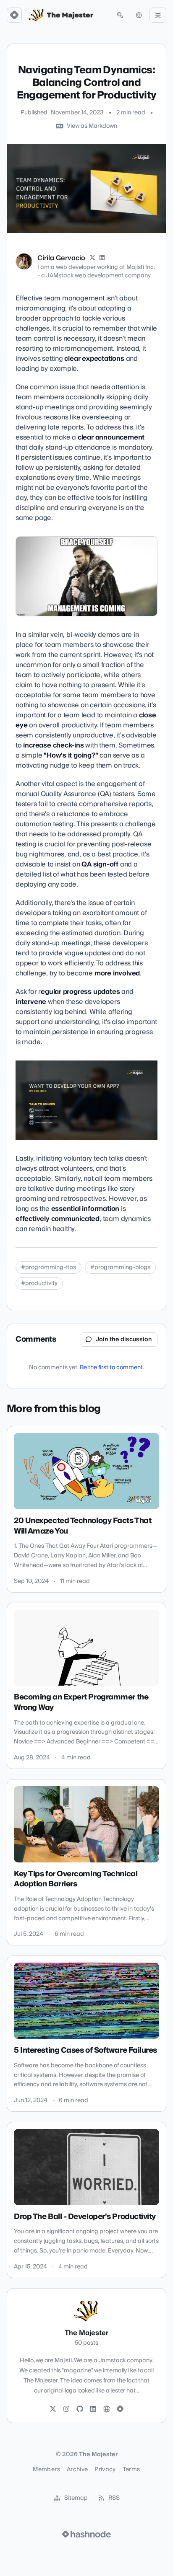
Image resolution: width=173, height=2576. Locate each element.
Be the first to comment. (112, 1368)
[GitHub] (80, 2409)
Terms (131, 2470)
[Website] (107, 2409)
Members (46, 2470)
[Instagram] (66, 2409)
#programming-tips (48, 1267)
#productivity (39, 1283)
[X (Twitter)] (92, 258)
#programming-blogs (120, 1267)
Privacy (105, 2470)
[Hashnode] (120, 2409)
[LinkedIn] (102, 258)
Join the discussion (124, 1340)
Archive (77, 2470)
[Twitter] (53, 2409)
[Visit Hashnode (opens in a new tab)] (86, 2534)
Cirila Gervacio (61, 258)
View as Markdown (92, 126)
